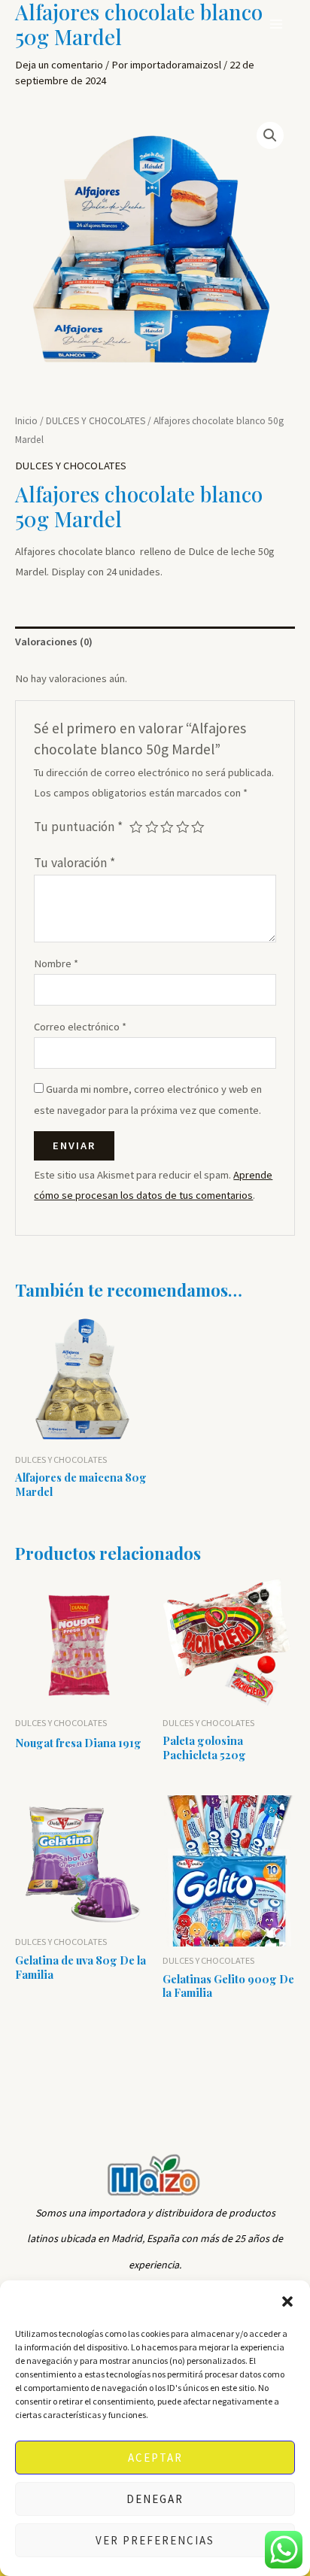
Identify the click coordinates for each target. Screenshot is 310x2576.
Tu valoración (74, 863)
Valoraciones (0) (54, 642)
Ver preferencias (155, 2540)
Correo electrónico (80, 1027)
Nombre (56, 963)
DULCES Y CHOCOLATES (96, 421)
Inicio (26, 421)
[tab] (155, 642)
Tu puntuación (78, 827)
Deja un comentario (59, 65)
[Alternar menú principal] (276, 24)
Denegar (155, 2499)
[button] (287, 2301)
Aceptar (155, 2458)
